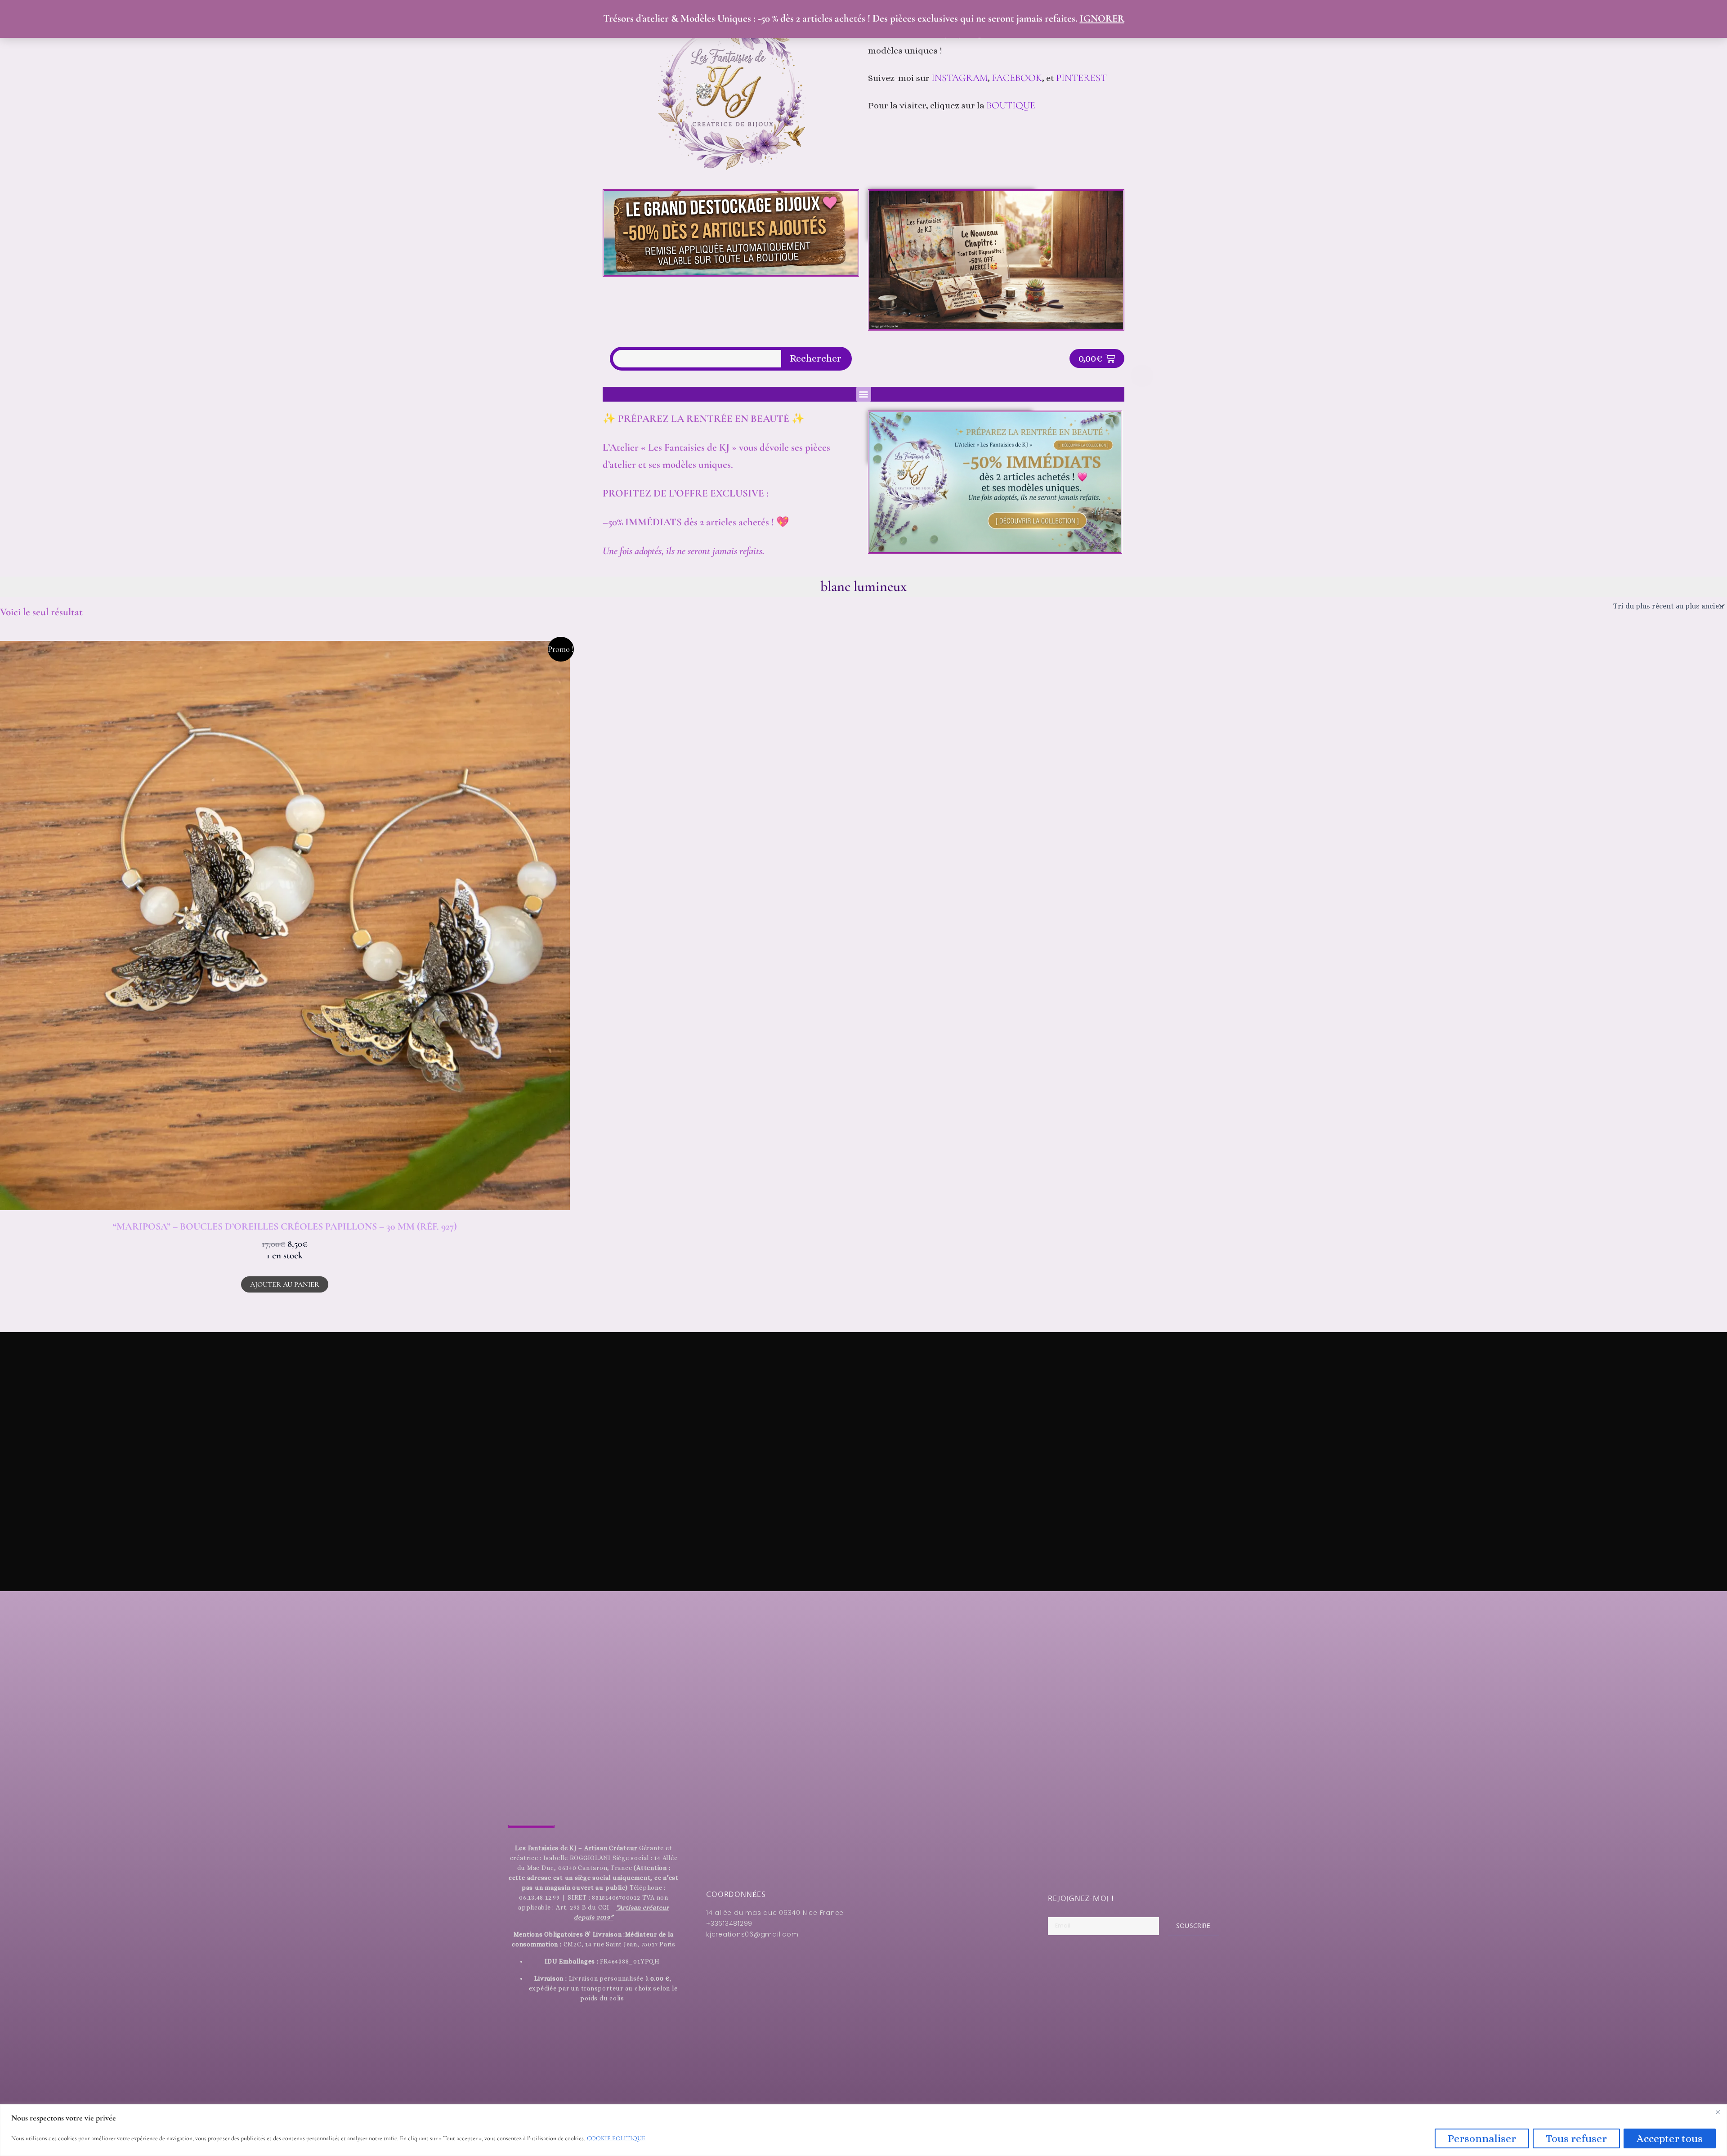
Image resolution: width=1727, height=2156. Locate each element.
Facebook (1017, 78)
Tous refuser (1576, 2138)
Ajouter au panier (285, 1284)
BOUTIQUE (1011, 105)
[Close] (1718, 2112)
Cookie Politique (616, 2138)
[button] (864, 394)
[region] (863, 2130)
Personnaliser (1482, 2138)
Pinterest (1083, 78)
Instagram (960, 78)
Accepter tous (1670, 2138)
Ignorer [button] (1102, 18)
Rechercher (816, 358)
